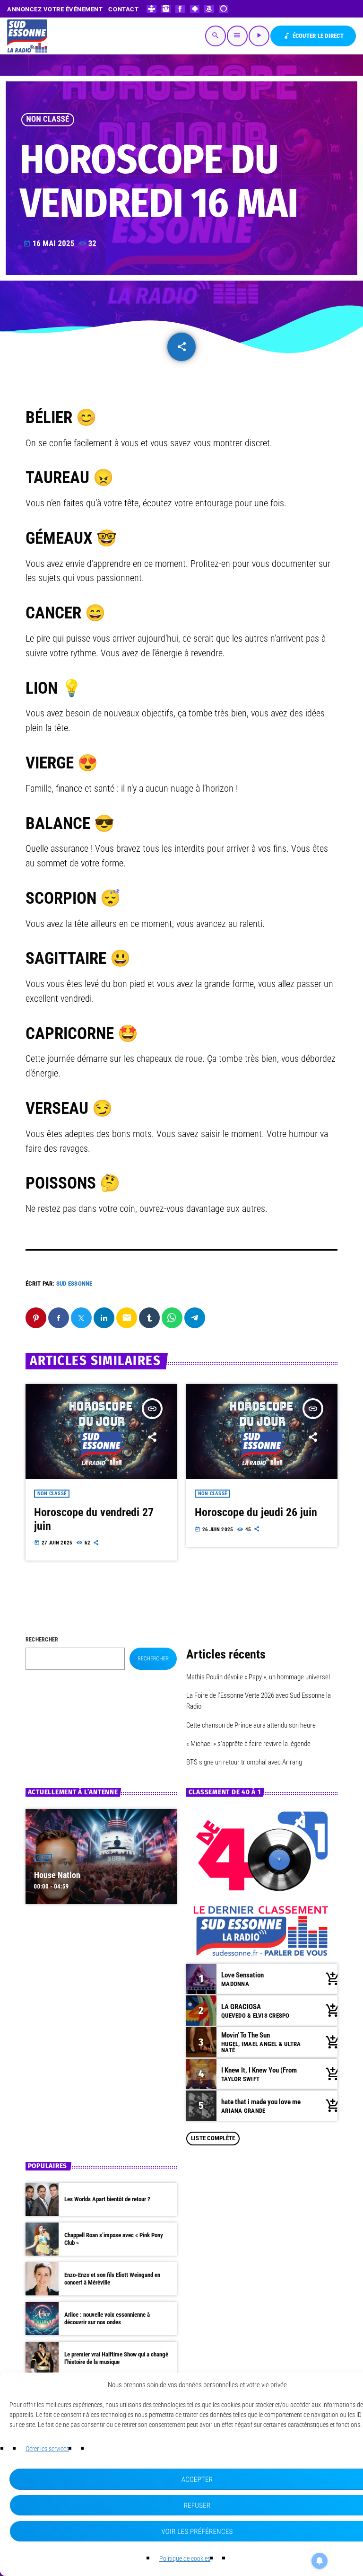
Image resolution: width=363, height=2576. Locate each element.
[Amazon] (209, 9)
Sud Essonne (74, 1284)
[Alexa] (224, 9)
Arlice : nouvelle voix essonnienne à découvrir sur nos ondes (107, 2318)
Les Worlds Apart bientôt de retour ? (107, 2199)
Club (43, 1858)
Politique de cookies (185, 2558)
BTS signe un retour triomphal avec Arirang (244, 1762)
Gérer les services (47, 2449)
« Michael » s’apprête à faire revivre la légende (248, 1744)
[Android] (195, 9)
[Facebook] (180, 9)
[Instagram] (166, 9)
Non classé (48, 119)
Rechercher (42, 1640)
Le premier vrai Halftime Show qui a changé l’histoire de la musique (116, 2358)
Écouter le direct (313, 36)
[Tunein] (151, 9)
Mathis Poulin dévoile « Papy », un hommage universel (258, 1677)
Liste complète (213, 2138)
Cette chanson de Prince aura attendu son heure (251, 1725)
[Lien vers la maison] (27, 36)
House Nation (57, 1875)
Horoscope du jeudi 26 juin (256, 1512)
